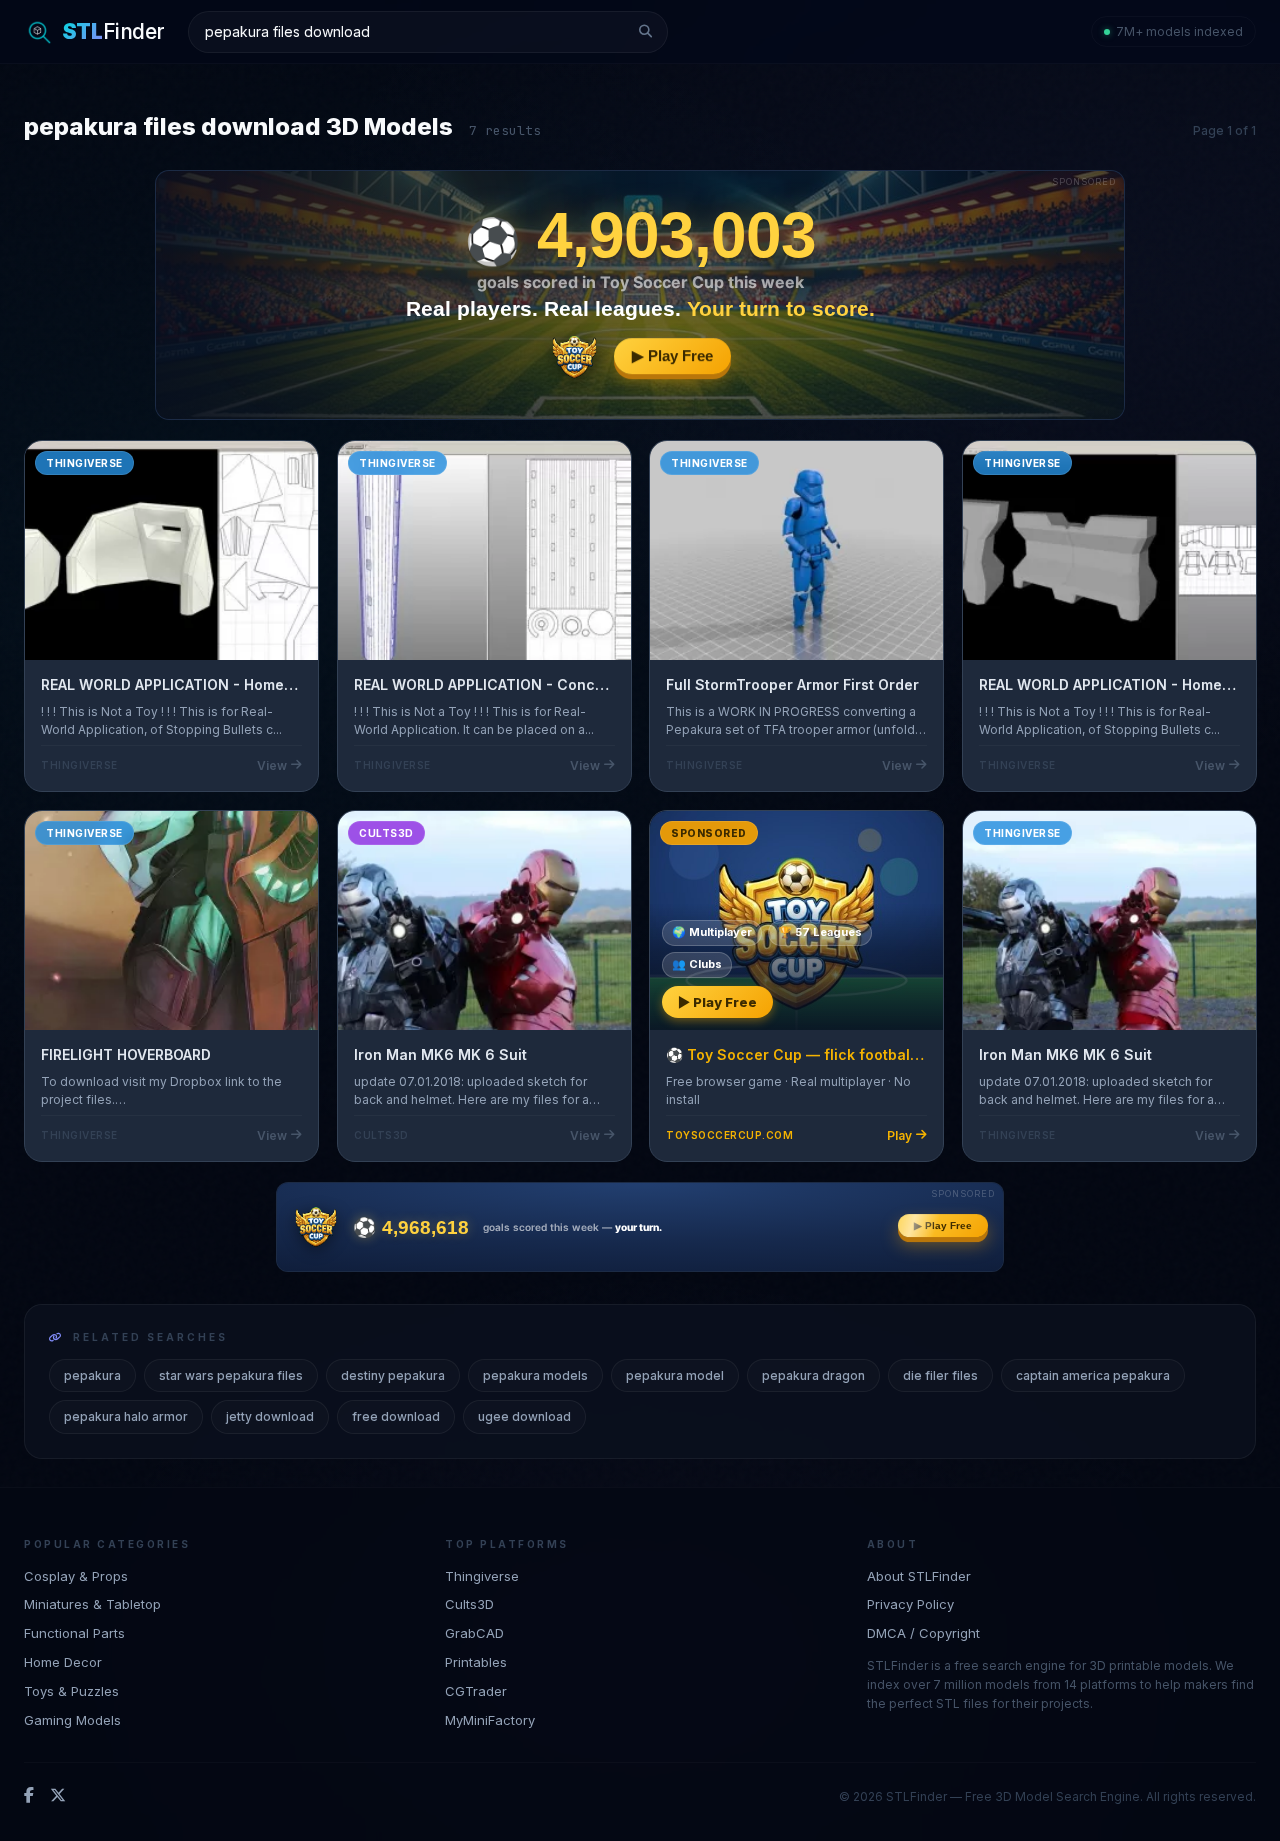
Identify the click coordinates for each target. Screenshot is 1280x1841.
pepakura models (535, 1375)
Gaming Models (72, 1720)
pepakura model (675, 1375)
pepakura (92, 1375)
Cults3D (469, 1604)
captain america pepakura (1093, 1375)
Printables (476, 1662)
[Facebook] (29, 1796)
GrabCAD (474, 1633)
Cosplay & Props (76, 1576)
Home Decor (63, 1662)
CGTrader (476, 1691)
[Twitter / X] (58, 1796)
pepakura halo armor (126, 1416)
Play (899, 1135)
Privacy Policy (910, 1604)
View (272, 765)
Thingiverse (482, 1576)
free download (396, 1416)
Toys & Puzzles (71, 1691)
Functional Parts (74, 1633)
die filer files (940, 1375)
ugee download (524, 1416)
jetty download (270, 1416)
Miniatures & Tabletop (92, 1604)
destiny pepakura (393, 1375)
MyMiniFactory (490, 1720)
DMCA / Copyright (923, 1633)
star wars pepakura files (231, 1375)
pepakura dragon (813, 1375)
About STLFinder (919, 1576)
